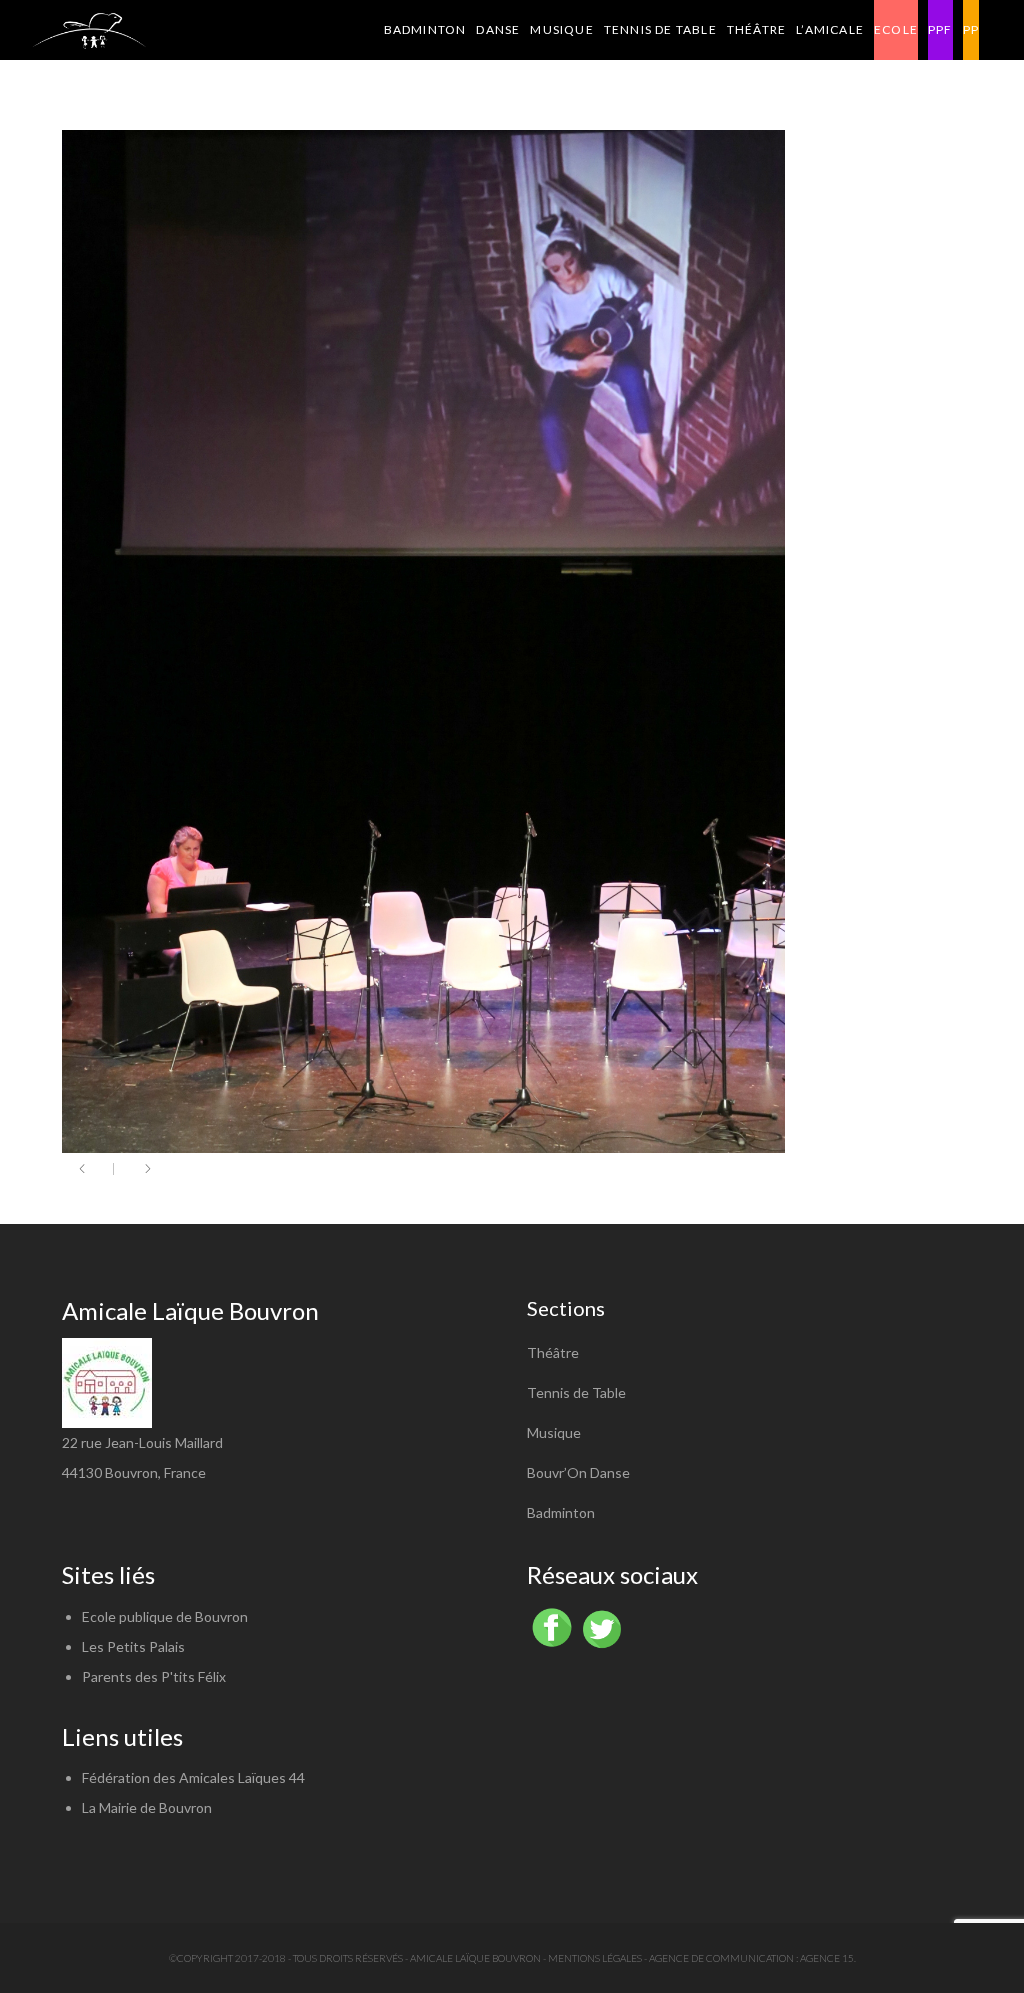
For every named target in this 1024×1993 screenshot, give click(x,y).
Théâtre (553, 1352)
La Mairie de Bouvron (147, 1807)
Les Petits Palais (133, 1646)
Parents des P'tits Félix (154, 1676)
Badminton (561, 1512)
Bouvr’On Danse (578, 1472)
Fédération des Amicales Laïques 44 (193, 1777)
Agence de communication (721, 1958)
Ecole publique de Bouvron (165, 1616)
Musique (554, 1432)
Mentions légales (595, 1958)
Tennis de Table (576, 1392)
